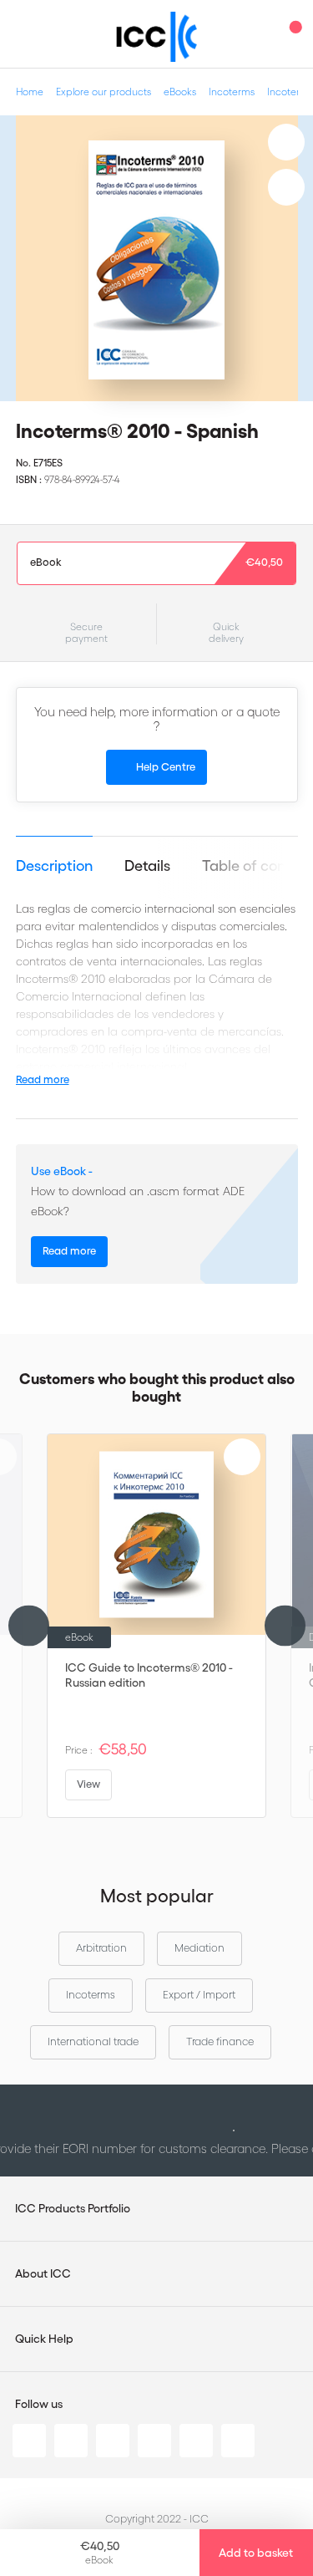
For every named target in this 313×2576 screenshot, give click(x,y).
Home (30, 92)
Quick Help (44, 2339)
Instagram (154, 2441)
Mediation (199, 1948)
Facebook (113, 2441)
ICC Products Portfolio (73, 2208)
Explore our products (103, 92)
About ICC (43, 2273)
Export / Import (199, 1995)
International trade (93, 2041)
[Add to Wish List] (286, 142)
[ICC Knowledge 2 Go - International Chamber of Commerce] (156, 37)
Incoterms (232, 92)
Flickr (238, 2441)
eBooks (180, 92)
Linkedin (29, 2441)
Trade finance (220, 2041)
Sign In (259, 34)
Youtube (196, 2441)
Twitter (71, 2441)
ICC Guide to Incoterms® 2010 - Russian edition (149, 1675)
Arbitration (101, 1948)
